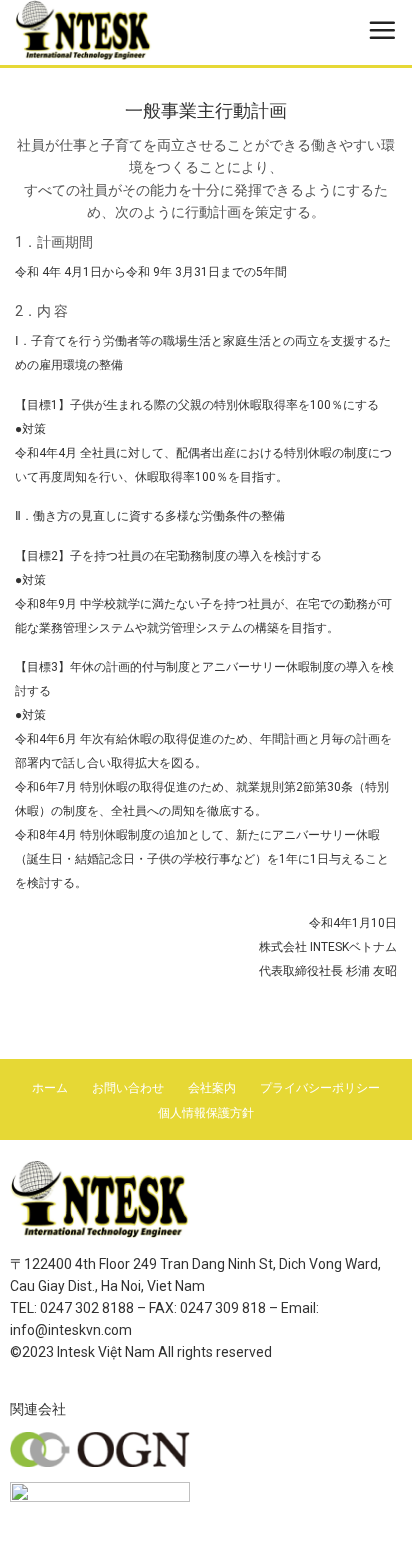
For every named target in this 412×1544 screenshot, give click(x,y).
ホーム (50, 1088)
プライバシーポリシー (320, 1088)
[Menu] (382, 30)
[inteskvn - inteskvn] (125, 30)
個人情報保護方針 (206, 1113)
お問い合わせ (128, 1088)
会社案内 (212, 1088)
